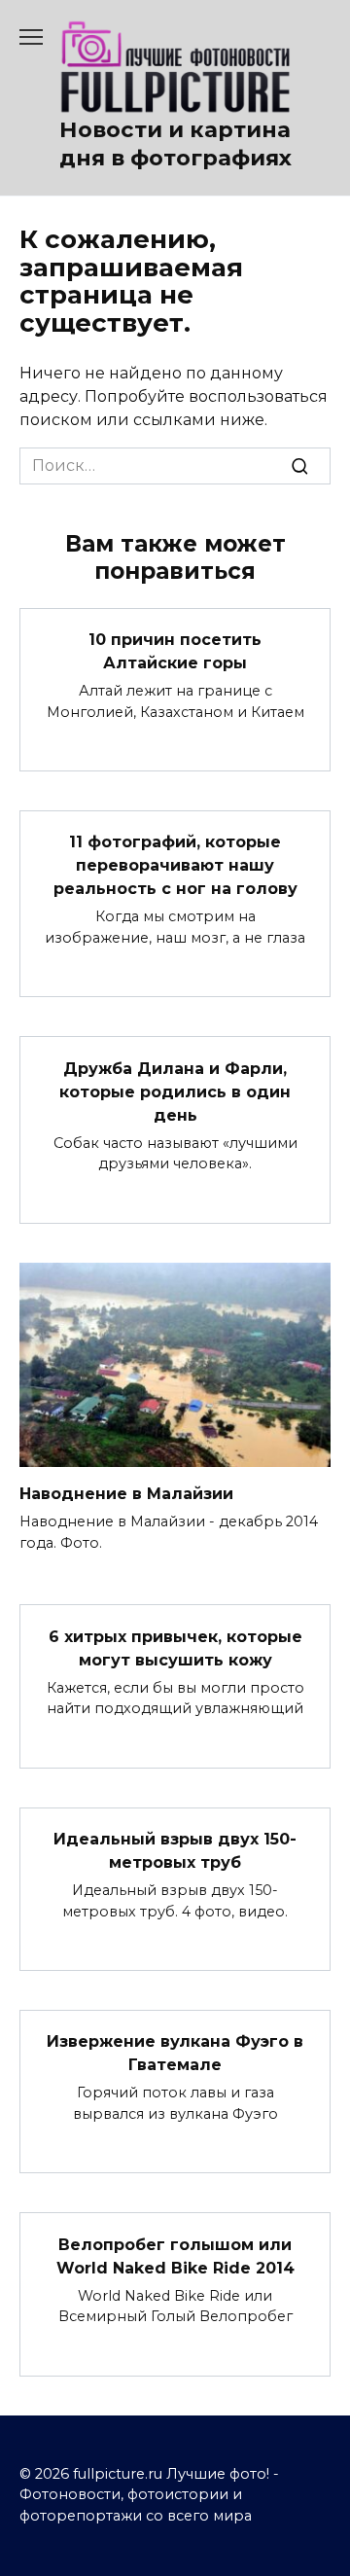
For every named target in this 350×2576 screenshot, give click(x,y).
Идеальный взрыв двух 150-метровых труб (175, 1851)
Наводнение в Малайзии (126, 1494)
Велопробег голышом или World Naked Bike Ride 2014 (175, 2255)
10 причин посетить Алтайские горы (175, 651)
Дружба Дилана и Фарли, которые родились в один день (175, 1091)
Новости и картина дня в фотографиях (175, 143)
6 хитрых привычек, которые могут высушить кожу (175, 1647)
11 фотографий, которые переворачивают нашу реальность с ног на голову (175, 865)
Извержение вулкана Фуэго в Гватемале (175, 2053)
